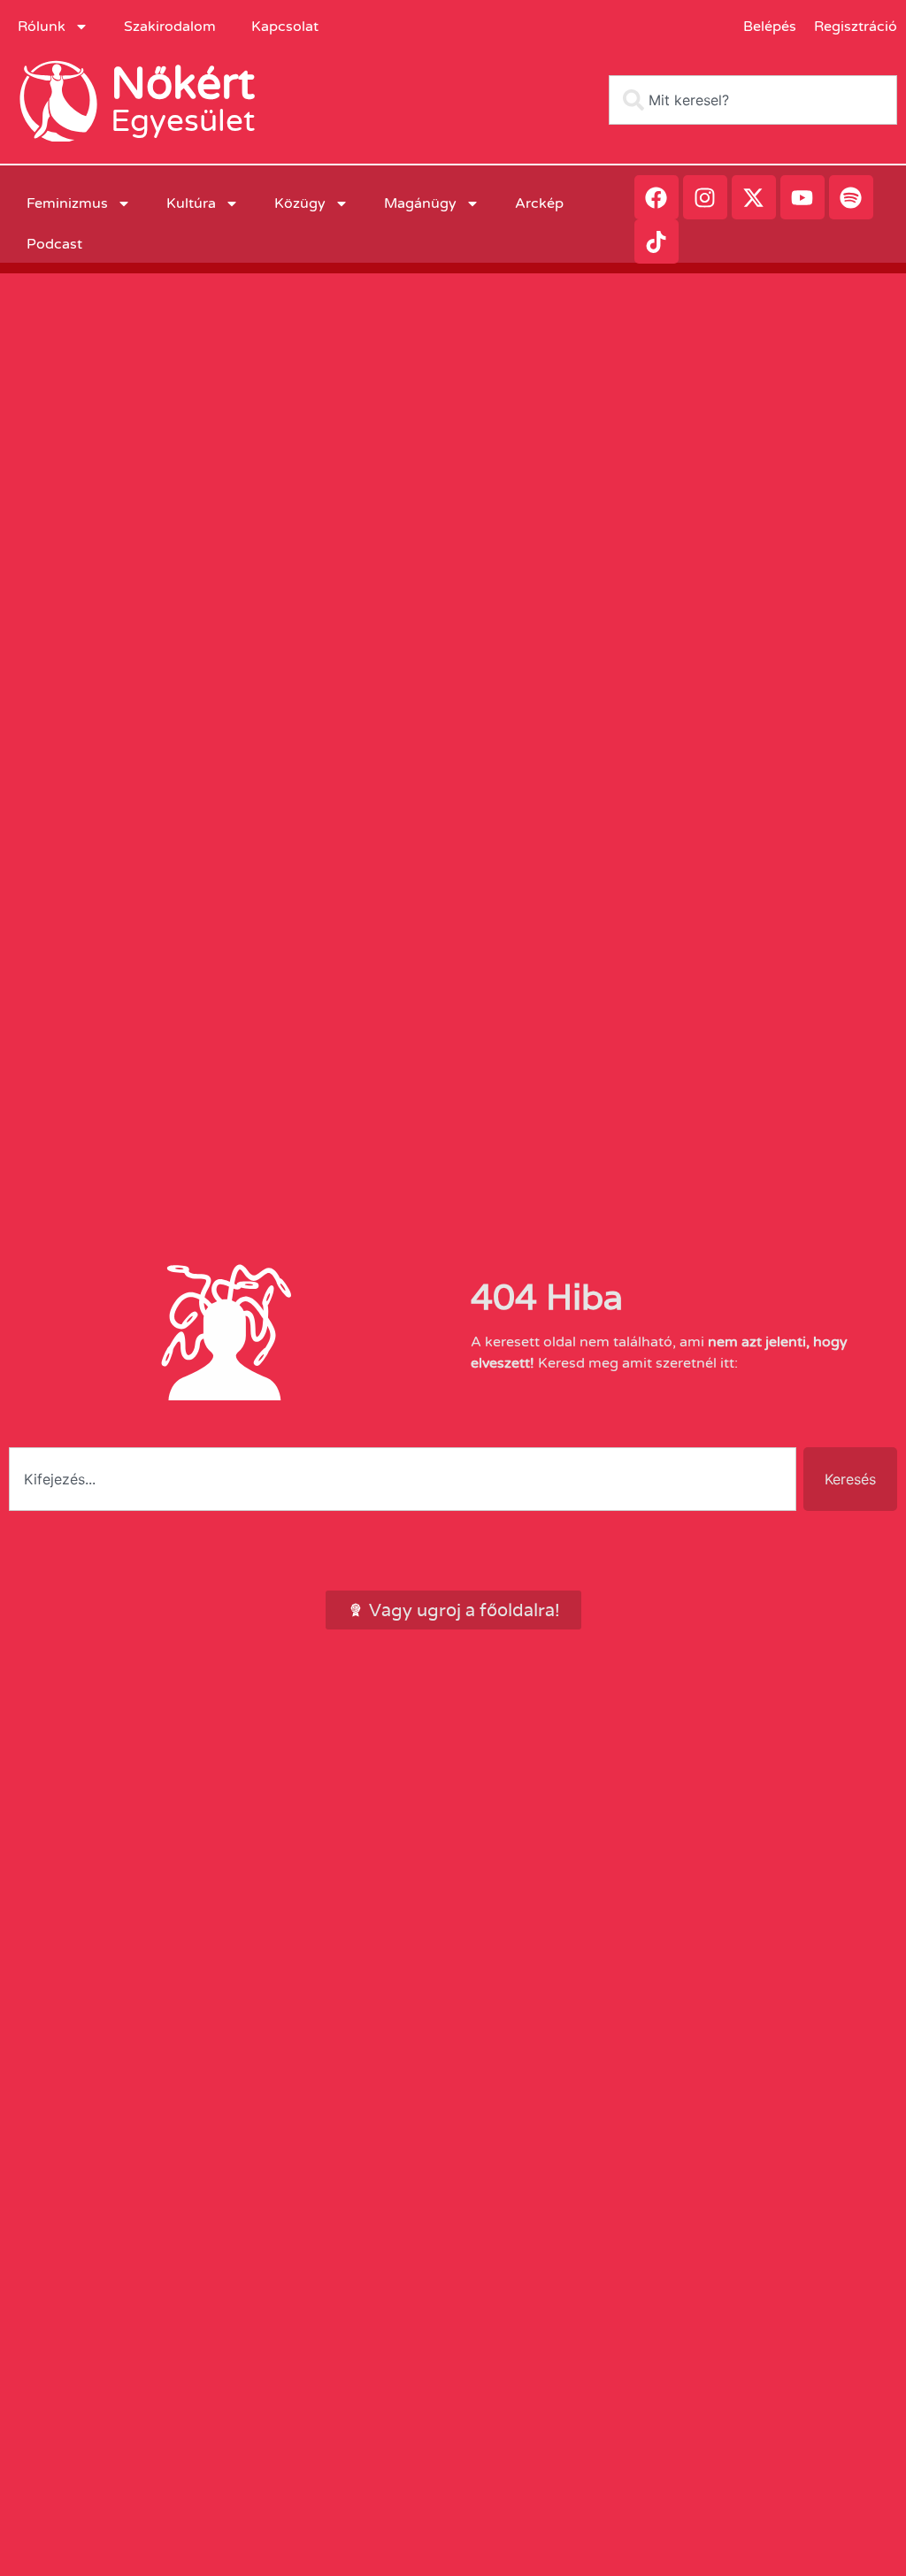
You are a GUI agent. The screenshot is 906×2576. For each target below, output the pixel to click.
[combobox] (753, 100)
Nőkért (183, 84)
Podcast (54, 244)
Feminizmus (67, 203)
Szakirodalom (170, 27)
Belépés (770, 27)
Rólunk (42, 27)
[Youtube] (802, 197)
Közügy (300, 203)
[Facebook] (656, 197)
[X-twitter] (754, 197)
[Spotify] (851, 197)
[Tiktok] (656, 241)
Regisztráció (856, 27)
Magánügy (420, 203)
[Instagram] (705, 197)
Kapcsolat (285, 27)
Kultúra (191, 203)
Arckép (539, 203)
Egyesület (183, 121)
